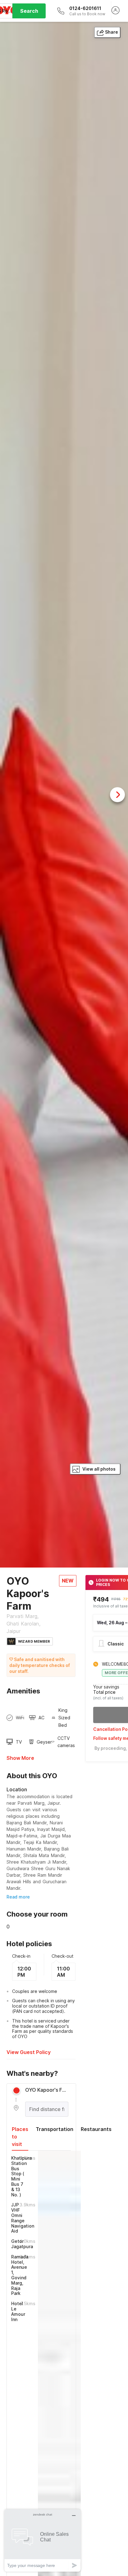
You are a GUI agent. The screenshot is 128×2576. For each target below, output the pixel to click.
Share (112, 32)
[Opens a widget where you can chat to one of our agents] (43, 2540)
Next (117, 795)
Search (29, 11)
